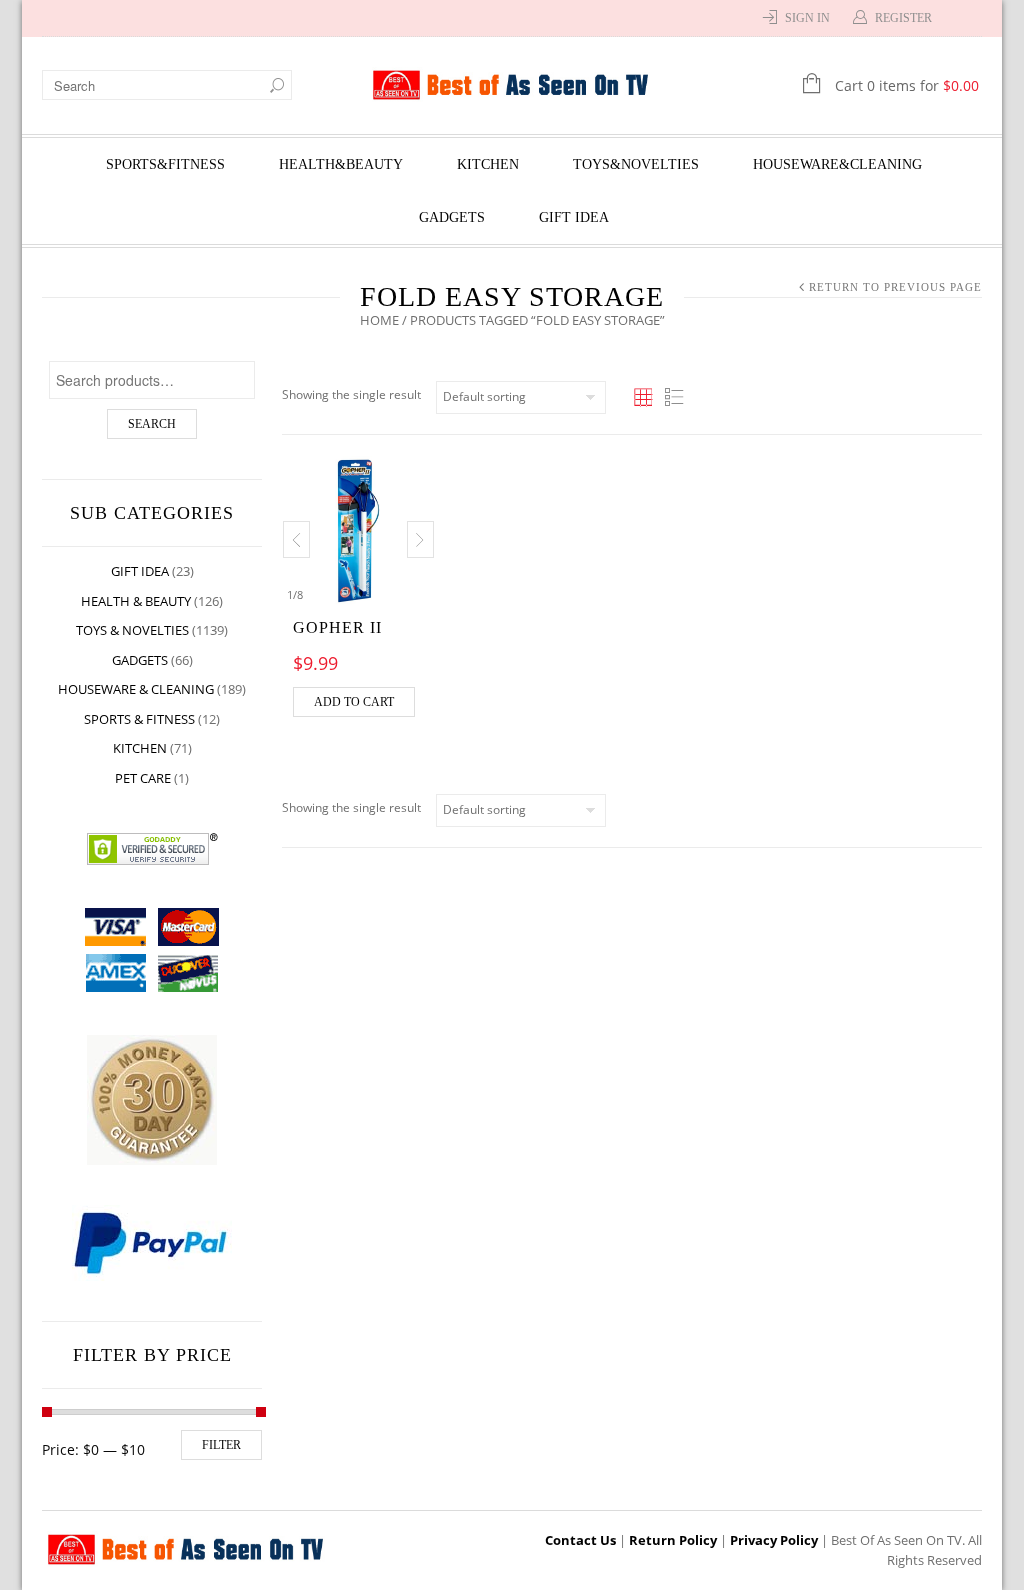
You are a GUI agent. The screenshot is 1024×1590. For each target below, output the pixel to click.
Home (379, 320)
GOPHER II (337, 627)
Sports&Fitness (165, 164)
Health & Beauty (136, 601)
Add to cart (354, 702)
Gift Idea (574, 217)
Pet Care (143, 778)
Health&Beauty (341, 164)
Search (152, 424)
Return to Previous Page (895, 287)
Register (903, 18)
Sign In (807, 18)
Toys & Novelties (132, 630)
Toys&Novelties (636, 164)
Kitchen (488, 164)
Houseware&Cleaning (837, 164)
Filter (221, 1445)
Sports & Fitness (139, 719)
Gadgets (452, 217)
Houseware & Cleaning (136, 689)
